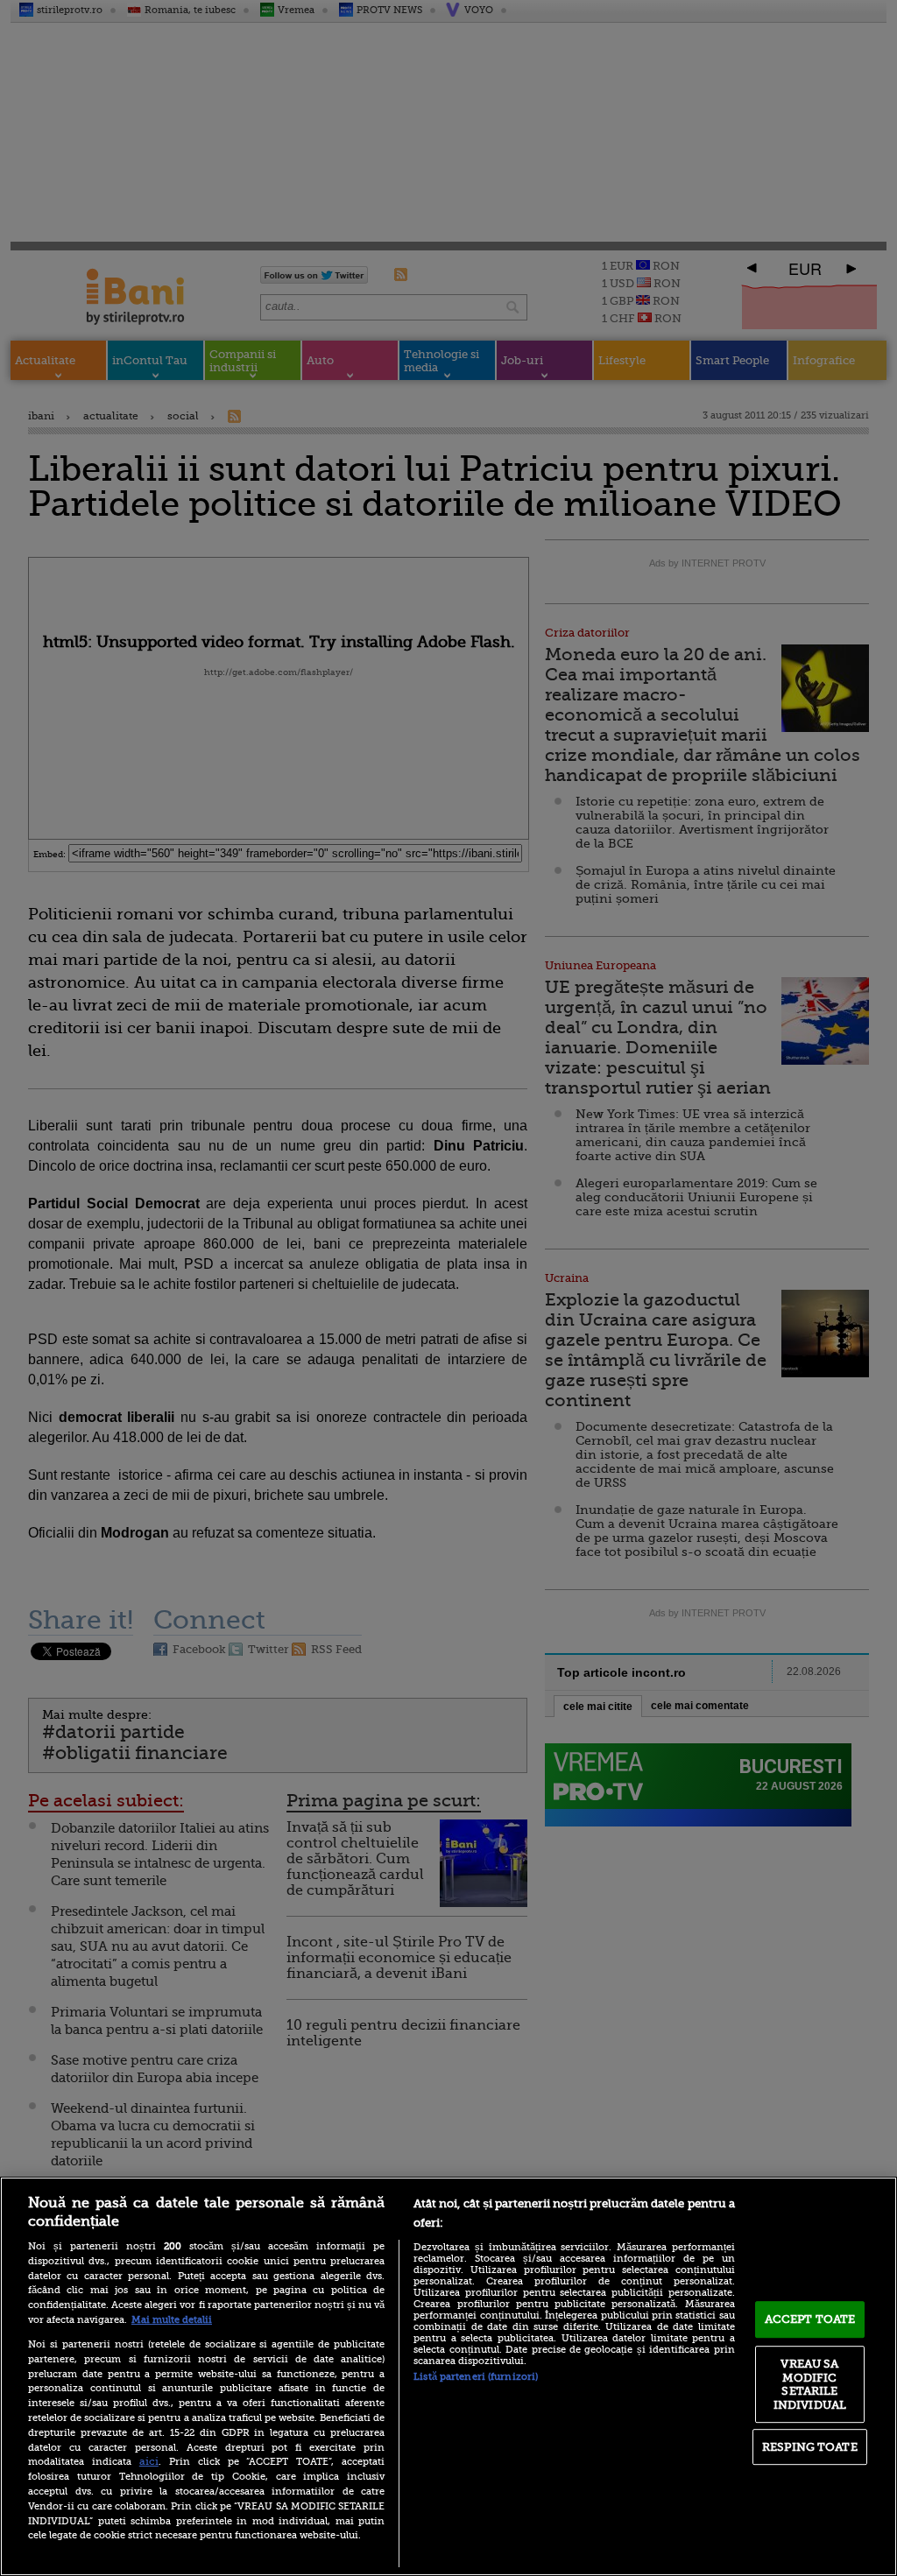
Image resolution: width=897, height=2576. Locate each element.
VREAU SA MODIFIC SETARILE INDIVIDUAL (810, 2384)
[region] (448, 2376)
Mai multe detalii (172, 2320)
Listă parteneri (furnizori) (476, 2377)
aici (149, 2461)
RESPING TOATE (810, 2447)
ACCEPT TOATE (810, 2319)
